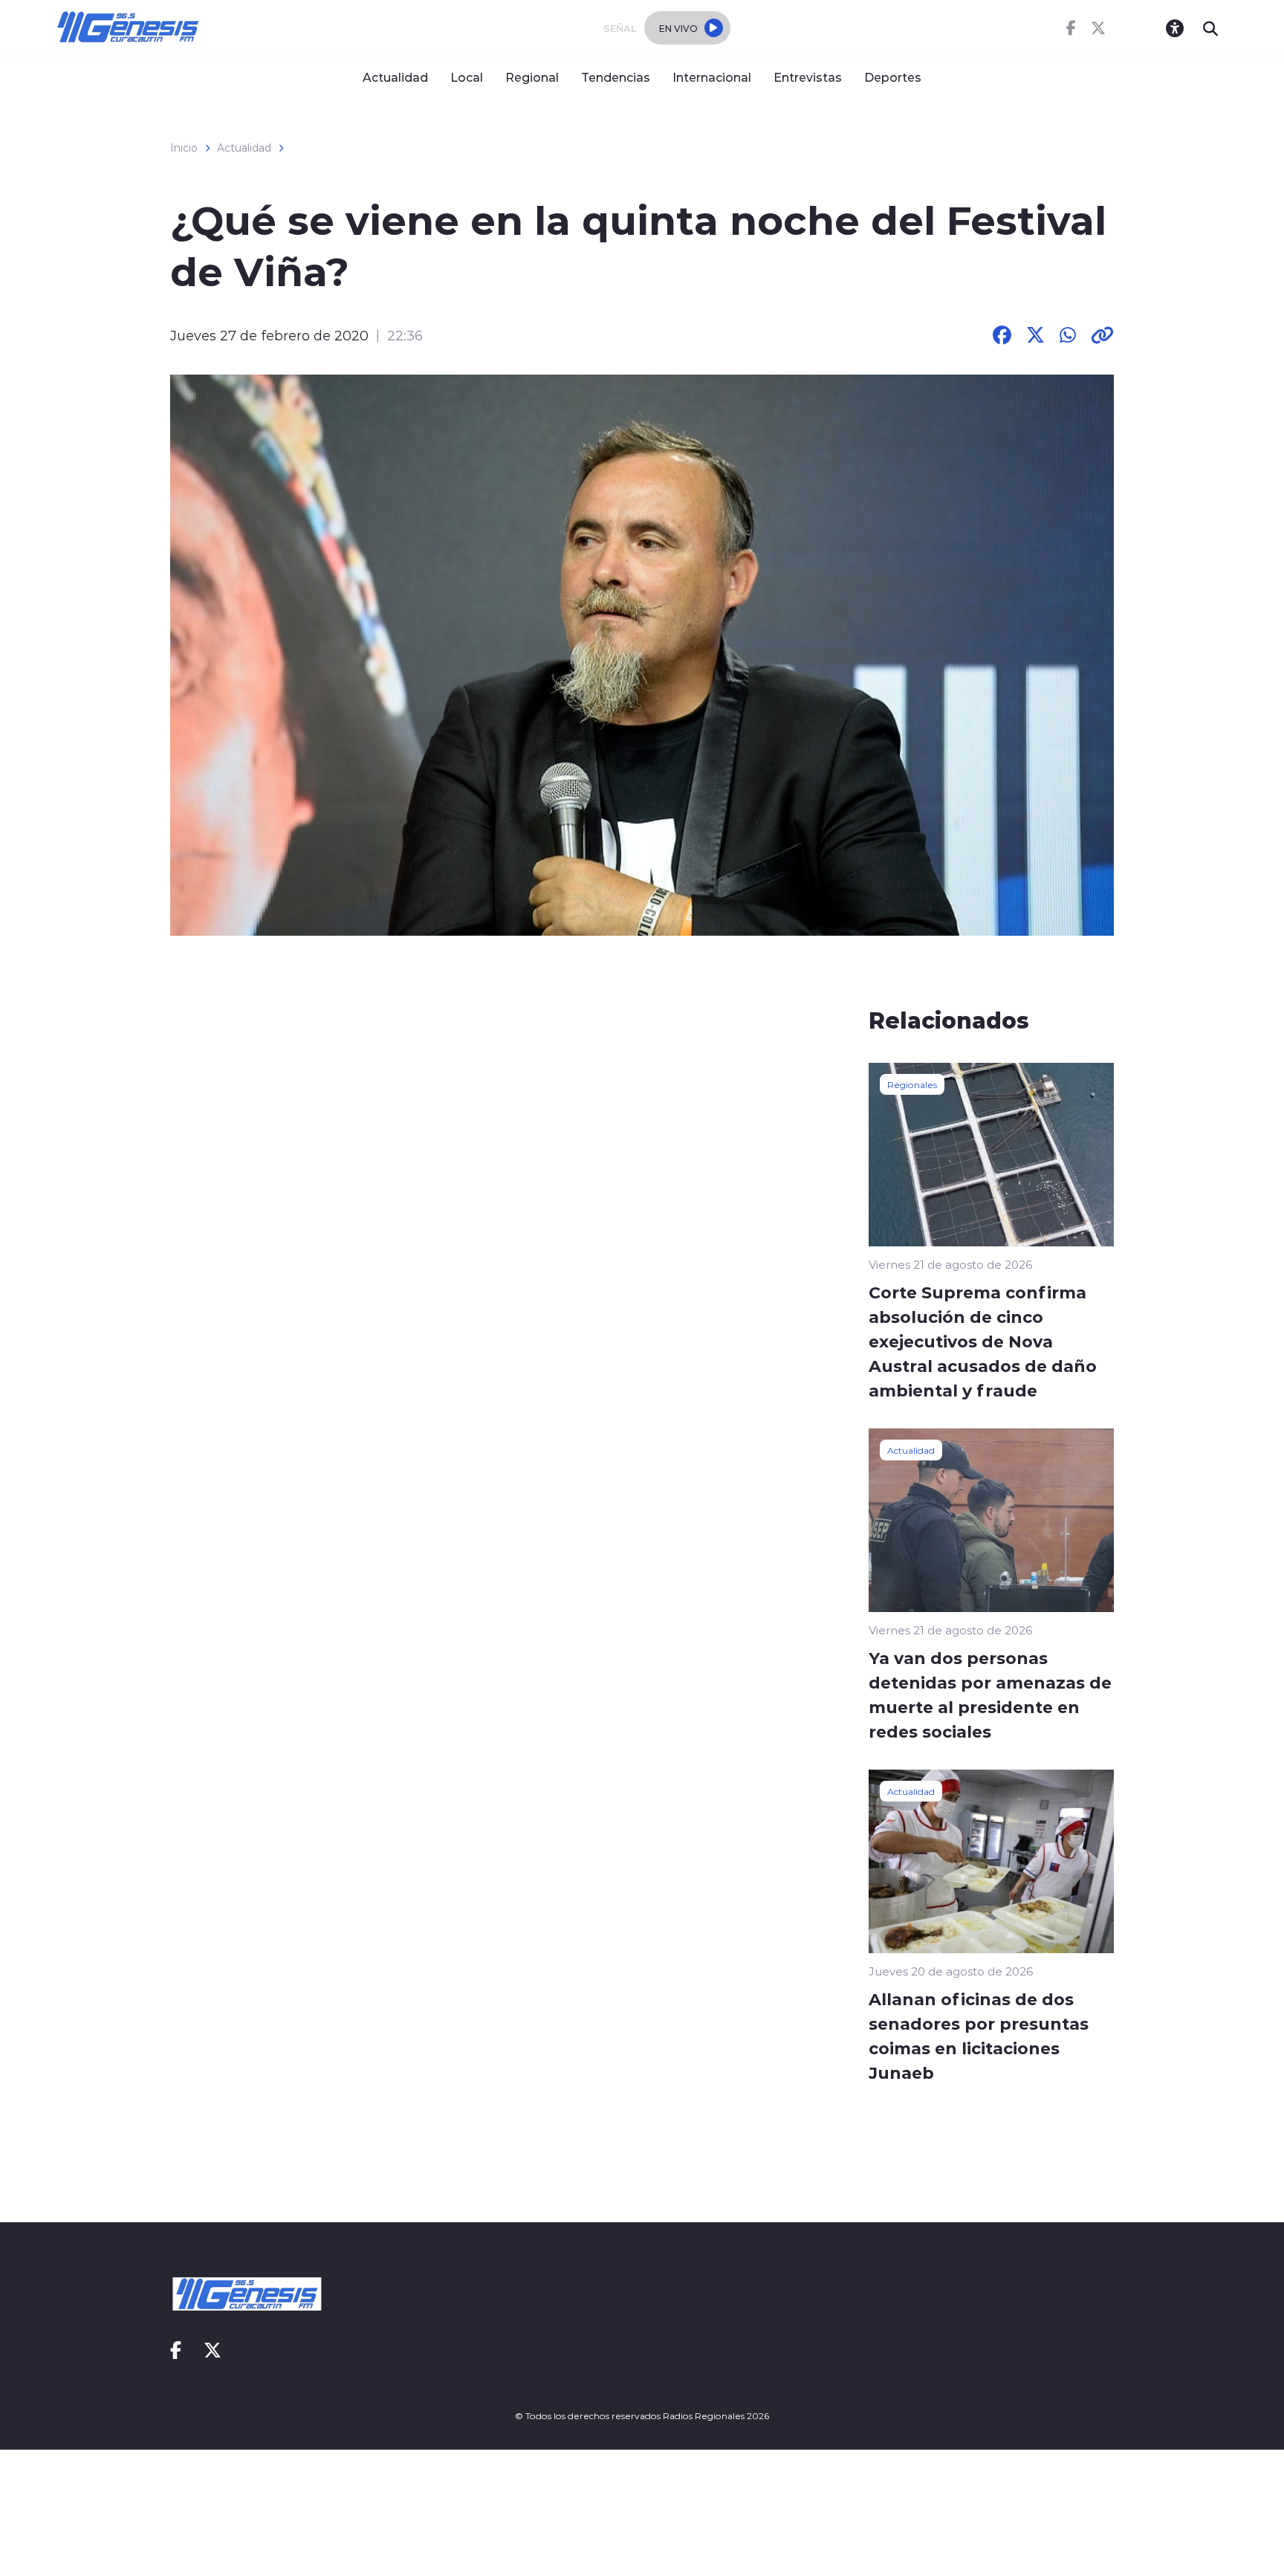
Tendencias (616, 77)
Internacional (712, 77)
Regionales (912, 1084)
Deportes (893, 77)
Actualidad (395, 77)
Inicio (184, 148)
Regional (532, 77)
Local (467, 77)
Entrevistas (808, 77)
